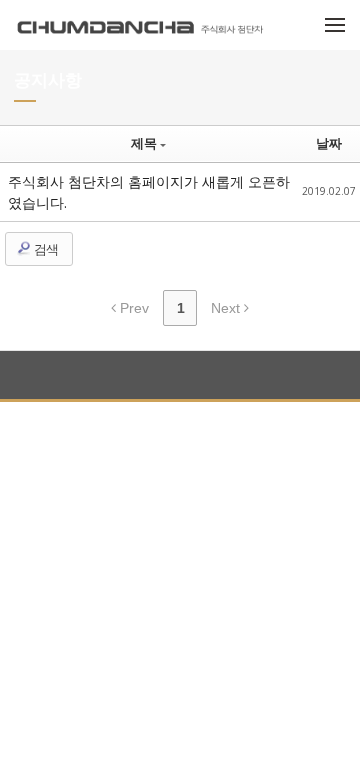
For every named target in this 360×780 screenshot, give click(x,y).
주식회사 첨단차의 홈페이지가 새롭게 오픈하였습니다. (149, 192)
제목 (144, 143)
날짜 (329, 143)
